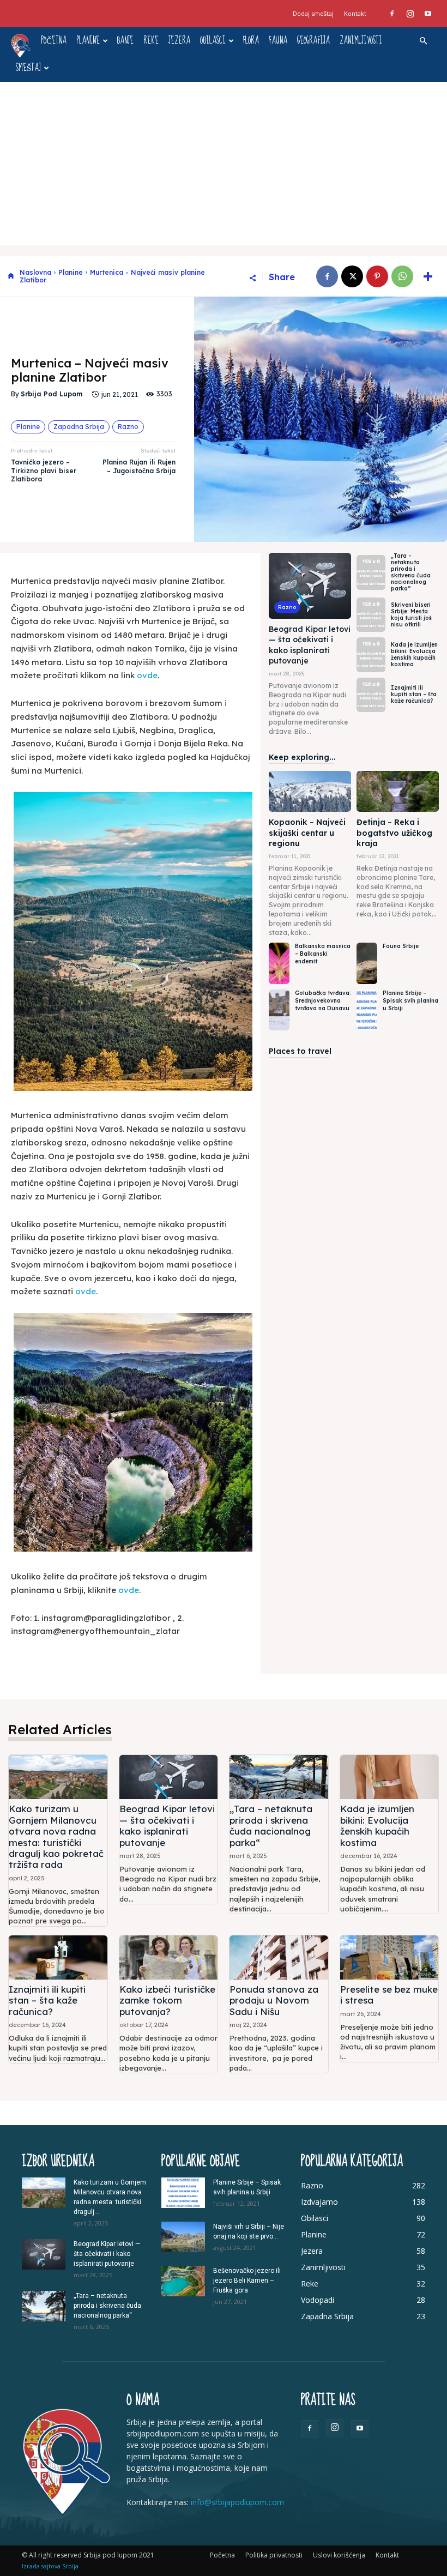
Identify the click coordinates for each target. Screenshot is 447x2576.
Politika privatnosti (274, 2555)
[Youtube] (428, 14)
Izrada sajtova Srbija (50, 2566)
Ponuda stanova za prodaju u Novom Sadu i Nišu (274, 2000)
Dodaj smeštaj (313, 13)
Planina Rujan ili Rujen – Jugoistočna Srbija (139, 466)
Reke (151, 41)
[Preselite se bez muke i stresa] (389, 1957)
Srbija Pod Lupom (52, 394)
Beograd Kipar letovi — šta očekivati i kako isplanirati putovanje (310, 645)
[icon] (11, 277)
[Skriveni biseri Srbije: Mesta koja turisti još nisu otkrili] (371, 615)
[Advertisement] (224, 164)
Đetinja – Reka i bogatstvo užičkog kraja (394, 833)
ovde (147, 675)
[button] (423, 41)
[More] (428, 276)
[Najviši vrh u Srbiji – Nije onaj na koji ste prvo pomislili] (183, 2237)
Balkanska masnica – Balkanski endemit (323, 954)
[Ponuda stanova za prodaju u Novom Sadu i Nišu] (279, 1957)
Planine (88, 41)
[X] (352, 276)
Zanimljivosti (361, 41)
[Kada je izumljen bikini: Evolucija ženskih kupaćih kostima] (371, 654)
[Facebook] (392, 14)
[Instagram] (410, 14)
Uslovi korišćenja (339, 2555)
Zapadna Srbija (79, 427)
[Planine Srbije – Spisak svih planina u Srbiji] (367, 1010)
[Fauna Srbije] (367, 963)
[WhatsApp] (402, 276)
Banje (125, 41)
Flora (251, 41)
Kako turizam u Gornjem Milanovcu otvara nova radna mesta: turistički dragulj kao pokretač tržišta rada (56, 1836)
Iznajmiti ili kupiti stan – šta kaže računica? (414, 694)
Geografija (313, 41)
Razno (128, 427)
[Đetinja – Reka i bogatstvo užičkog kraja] (398, 791)
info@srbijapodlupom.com (237, 2502)
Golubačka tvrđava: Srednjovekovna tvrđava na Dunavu (323, 1001)
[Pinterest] (377, 276)
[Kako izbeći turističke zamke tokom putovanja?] (169, 1957)
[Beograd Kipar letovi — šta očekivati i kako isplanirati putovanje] (310, 586)
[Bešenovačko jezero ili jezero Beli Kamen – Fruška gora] (183, 2281)
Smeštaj (28, 68)
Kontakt (355, 13)
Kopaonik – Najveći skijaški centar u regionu (307, 833)
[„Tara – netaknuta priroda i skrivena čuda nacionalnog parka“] (371, 572)
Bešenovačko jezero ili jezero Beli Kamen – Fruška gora (247, 2281)
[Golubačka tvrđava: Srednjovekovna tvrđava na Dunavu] (279, 1010)
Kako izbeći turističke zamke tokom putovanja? (167, 2000)
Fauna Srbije (401, 946)
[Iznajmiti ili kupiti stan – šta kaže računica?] (371, 695)
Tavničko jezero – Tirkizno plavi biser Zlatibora (44, 470)
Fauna (278, 41)
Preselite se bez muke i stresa (389, 1995)
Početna (54, 41)
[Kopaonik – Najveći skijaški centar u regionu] (310, 791)
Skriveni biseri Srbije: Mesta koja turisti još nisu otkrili (411, 615)
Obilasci (213, 41)
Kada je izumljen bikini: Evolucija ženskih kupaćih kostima (414, 654)
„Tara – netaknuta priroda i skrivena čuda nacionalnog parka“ (411, 572)
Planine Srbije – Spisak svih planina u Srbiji (410, 1001)
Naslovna (35, 272)
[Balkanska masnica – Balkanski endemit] (279, 963)
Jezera (179, 41)
